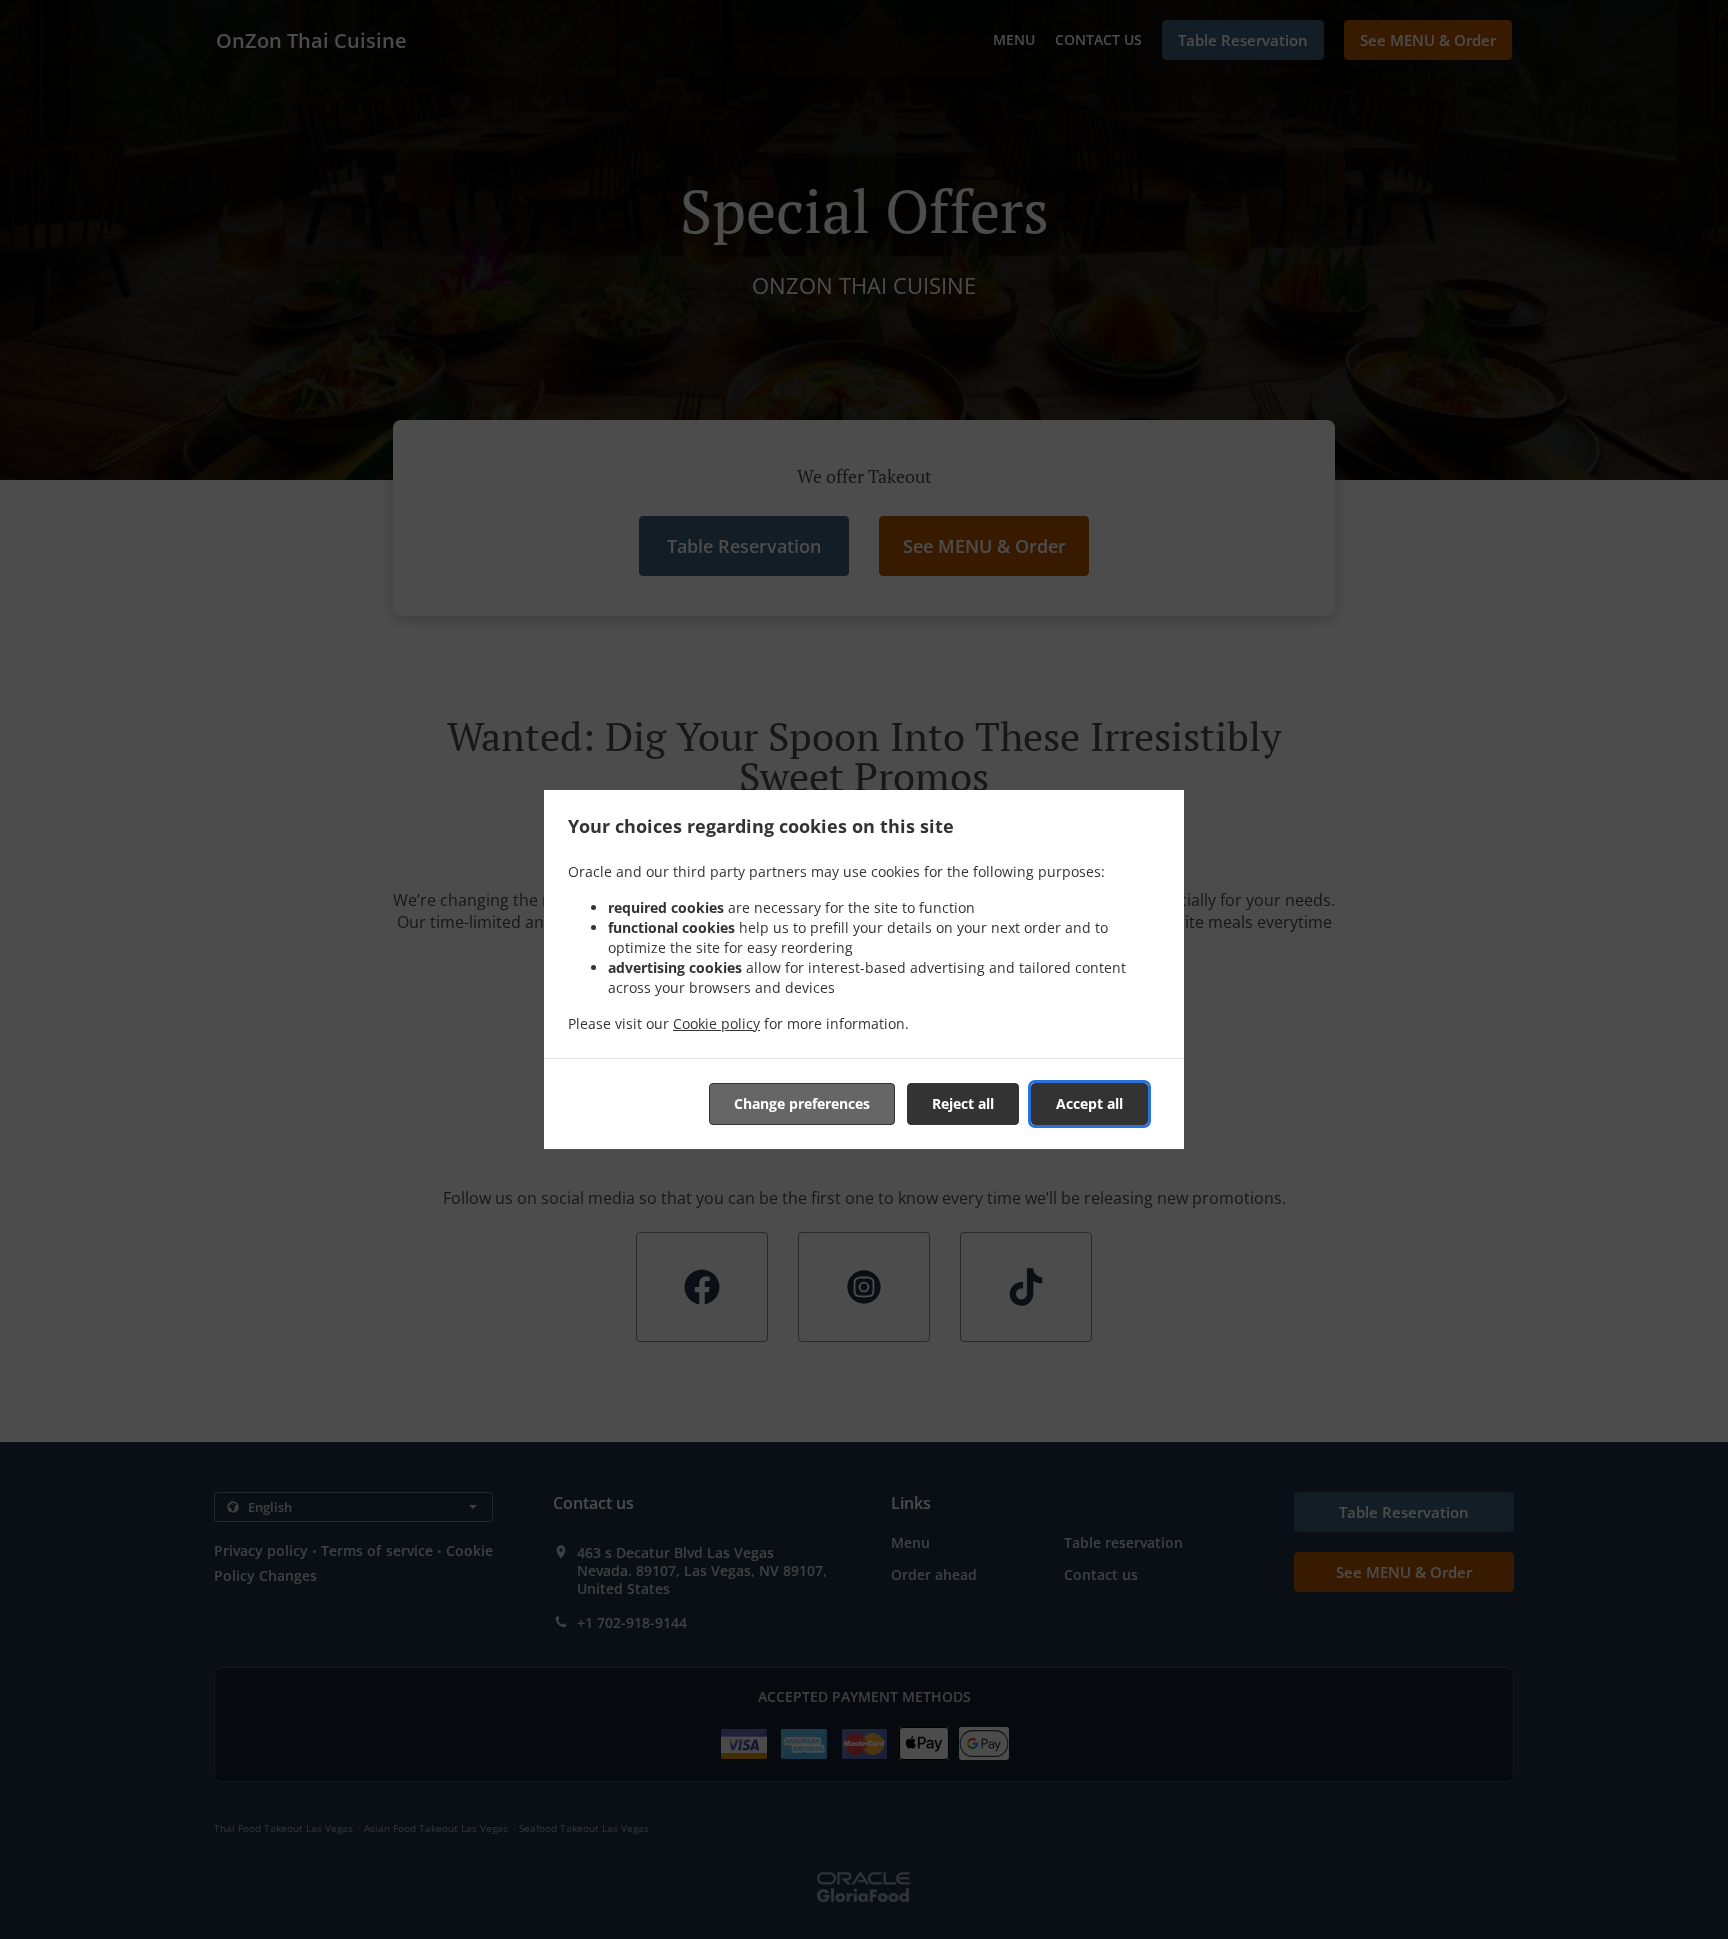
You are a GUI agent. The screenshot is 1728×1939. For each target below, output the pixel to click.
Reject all (963, 1103)
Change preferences (802, 1103)
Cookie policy (716, 1023)
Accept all (1089, 1103)
